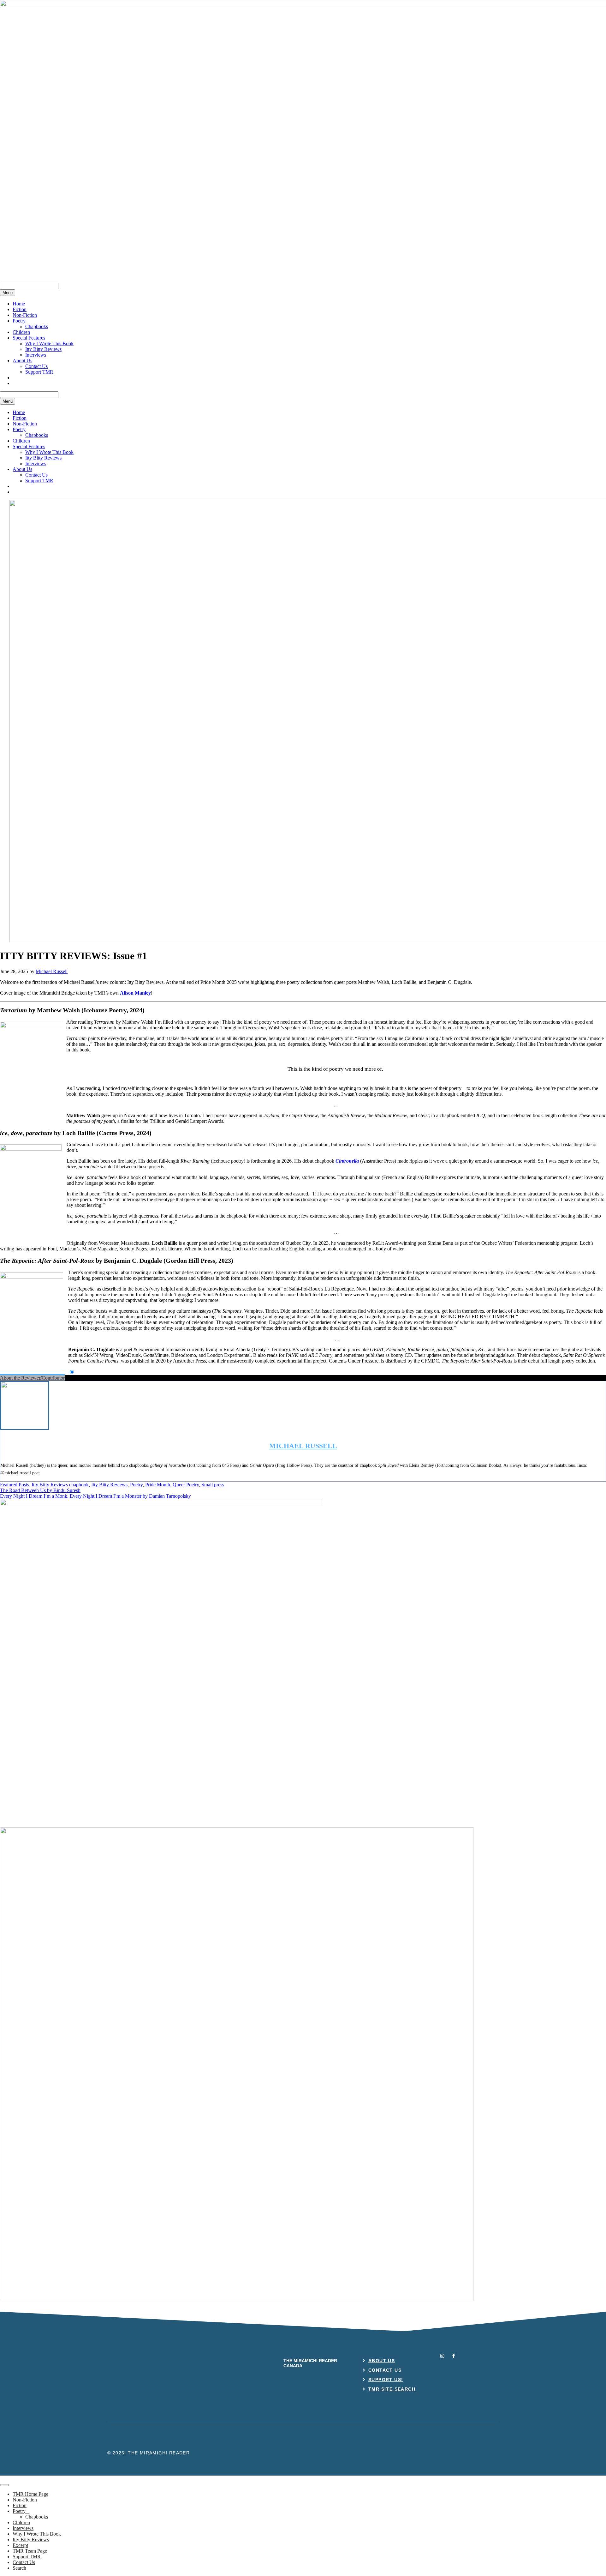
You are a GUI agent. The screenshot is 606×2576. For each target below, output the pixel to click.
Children (21, 332)
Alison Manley (135, 993)
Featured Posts (15, 1485)
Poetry (19, 321)
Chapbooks (37, 326)
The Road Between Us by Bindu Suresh (40, 1490)
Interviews (36, 355)
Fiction (20, 309)
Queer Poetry (186, 1485)
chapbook (79, 1485)
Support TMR (39, 372)
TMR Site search (392, 2389)
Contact (381, 2370)
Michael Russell (303, 1446)
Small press (213, 1485)
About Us (22, 361)
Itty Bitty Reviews (43, 349)
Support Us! (386, 2380)
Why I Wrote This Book (49, 343)
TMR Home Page (30, 2494)
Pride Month (158, 1485)
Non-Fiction (25, 315)
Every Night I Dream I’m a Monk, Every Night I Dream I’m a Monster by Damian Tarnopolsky (95, 1496)
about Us (382, 2361)
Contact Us (36, 366)
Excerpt (20, 2545)
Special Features (29, 338)
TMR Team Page (30, 2551)
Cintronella (347, 1161)
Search (19, 2568)
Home (19, 304)
